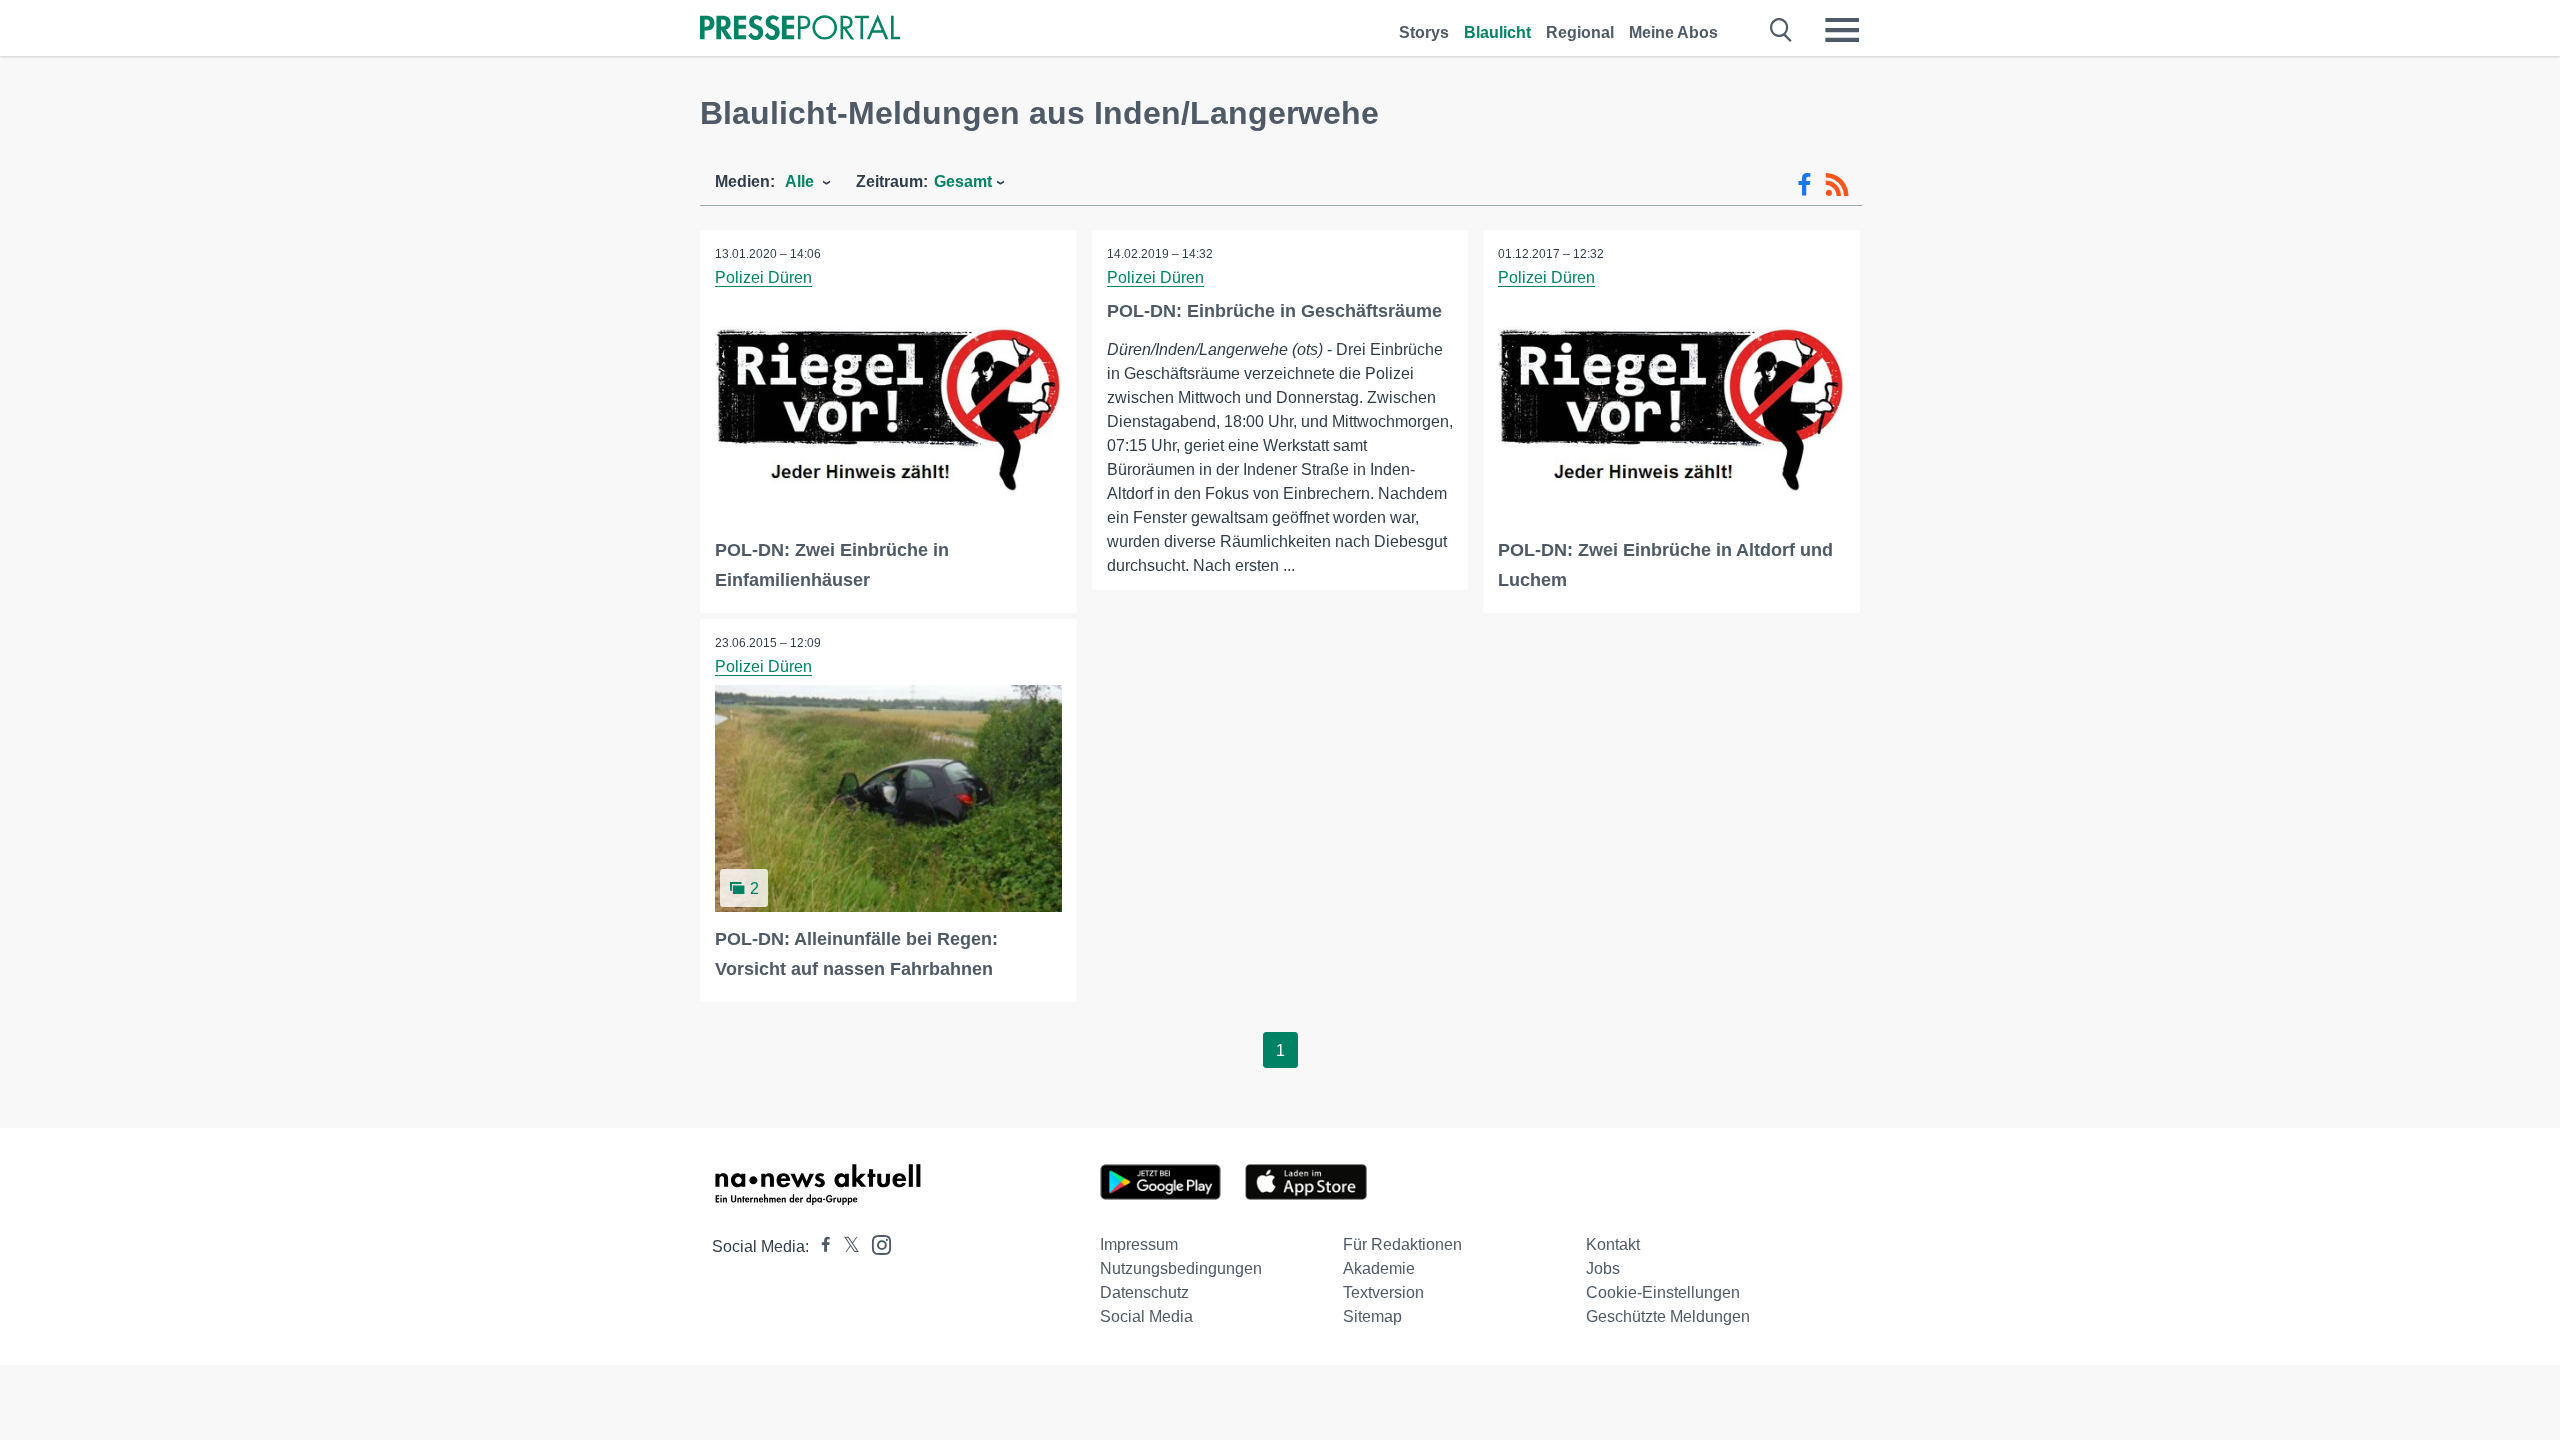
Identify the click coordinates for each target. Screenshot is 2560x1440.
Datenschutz (1144, 1292)
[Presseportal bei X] (845, 1246)
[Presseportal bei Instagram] (875, 1243)
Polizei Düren (763, 277)
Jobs (1603, 1268)
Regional (1580, 32)
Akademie (1379, 1268)
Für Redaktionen (1402, 1244)
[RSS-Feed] (1837, 185)
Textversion (1383, 1292)
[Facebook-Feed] (1804, 185)
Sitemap (1372, 1316)
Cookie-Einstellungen (1663, 1292)
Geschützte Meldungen (1668, 1316)
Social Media (1146, 1316)
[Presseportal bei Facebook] (820, 1246)
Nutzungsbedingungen (1181, 1268)
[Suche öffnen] (1781, 30)
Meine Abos (1673, 32)
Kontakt (1613, 1244)
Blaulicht (1497, 32)
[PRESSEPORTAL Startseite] (800, 29)
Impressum (1139, 1244)
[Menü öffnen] (1842, 30)
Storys (1424, 32)
